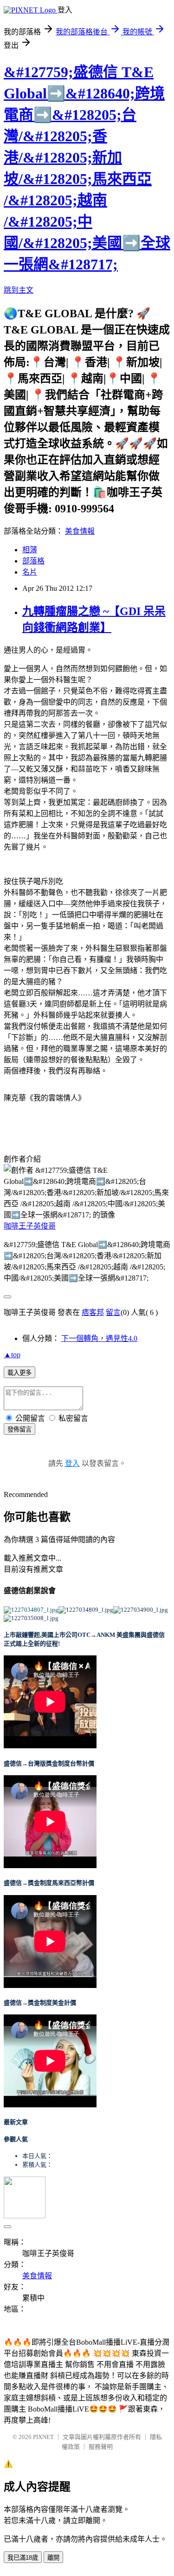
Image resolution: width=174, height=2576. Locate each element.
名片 (30, 572)
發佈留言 (19, 1429)
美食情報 (80, 531)
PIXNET (43, 2437)
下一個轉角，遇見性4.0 (99, 1338)
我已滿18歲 (23, 2558)
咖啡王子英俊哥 (30, 1226)
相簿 (30, 550)
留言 (113, 1312)
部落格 (33, 561)
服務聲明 (101, 2447)
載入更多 (19, 1373)
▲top (12, 1355)
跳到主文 (19, 290)
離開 (53, 2558)
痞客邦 (93, 1312)
